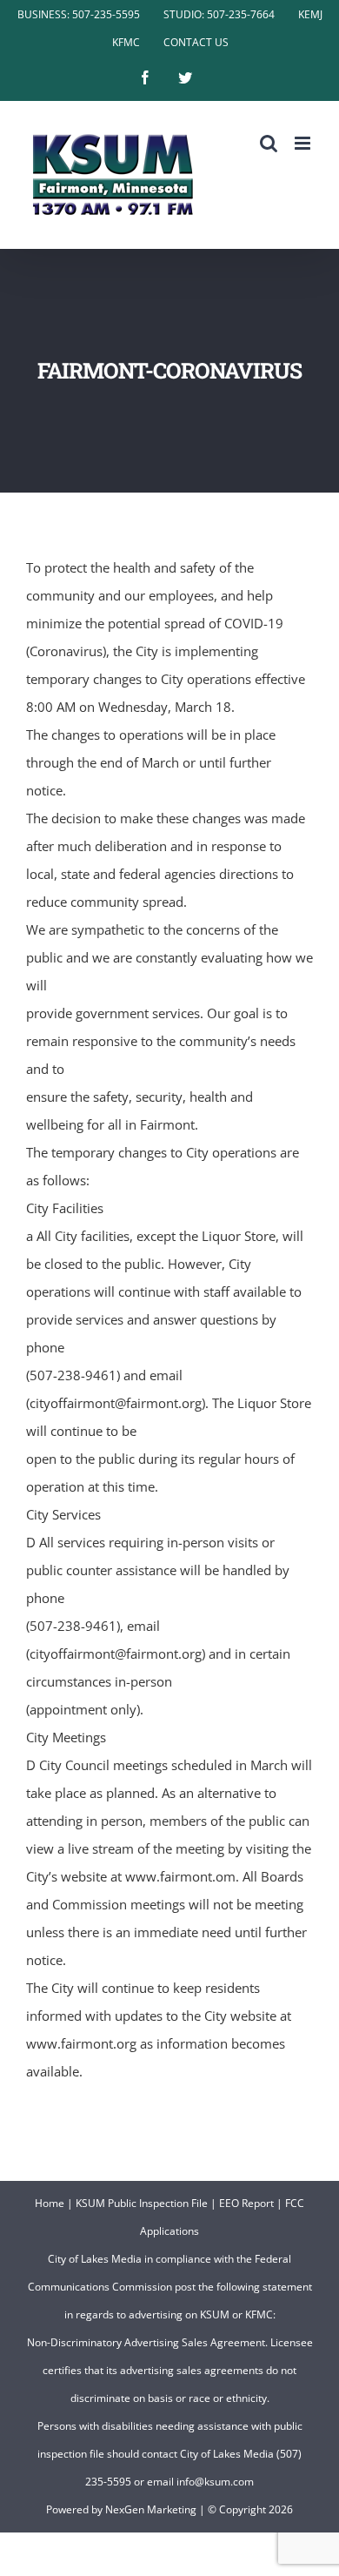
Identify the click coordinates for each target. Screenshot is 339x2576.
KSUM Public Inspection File (142, 2203)
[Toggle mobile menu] (304, 143)
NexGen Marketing (151, 2509)
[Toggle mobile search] (269, 143)
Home (50, 2203)
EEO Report (246, 2203)
